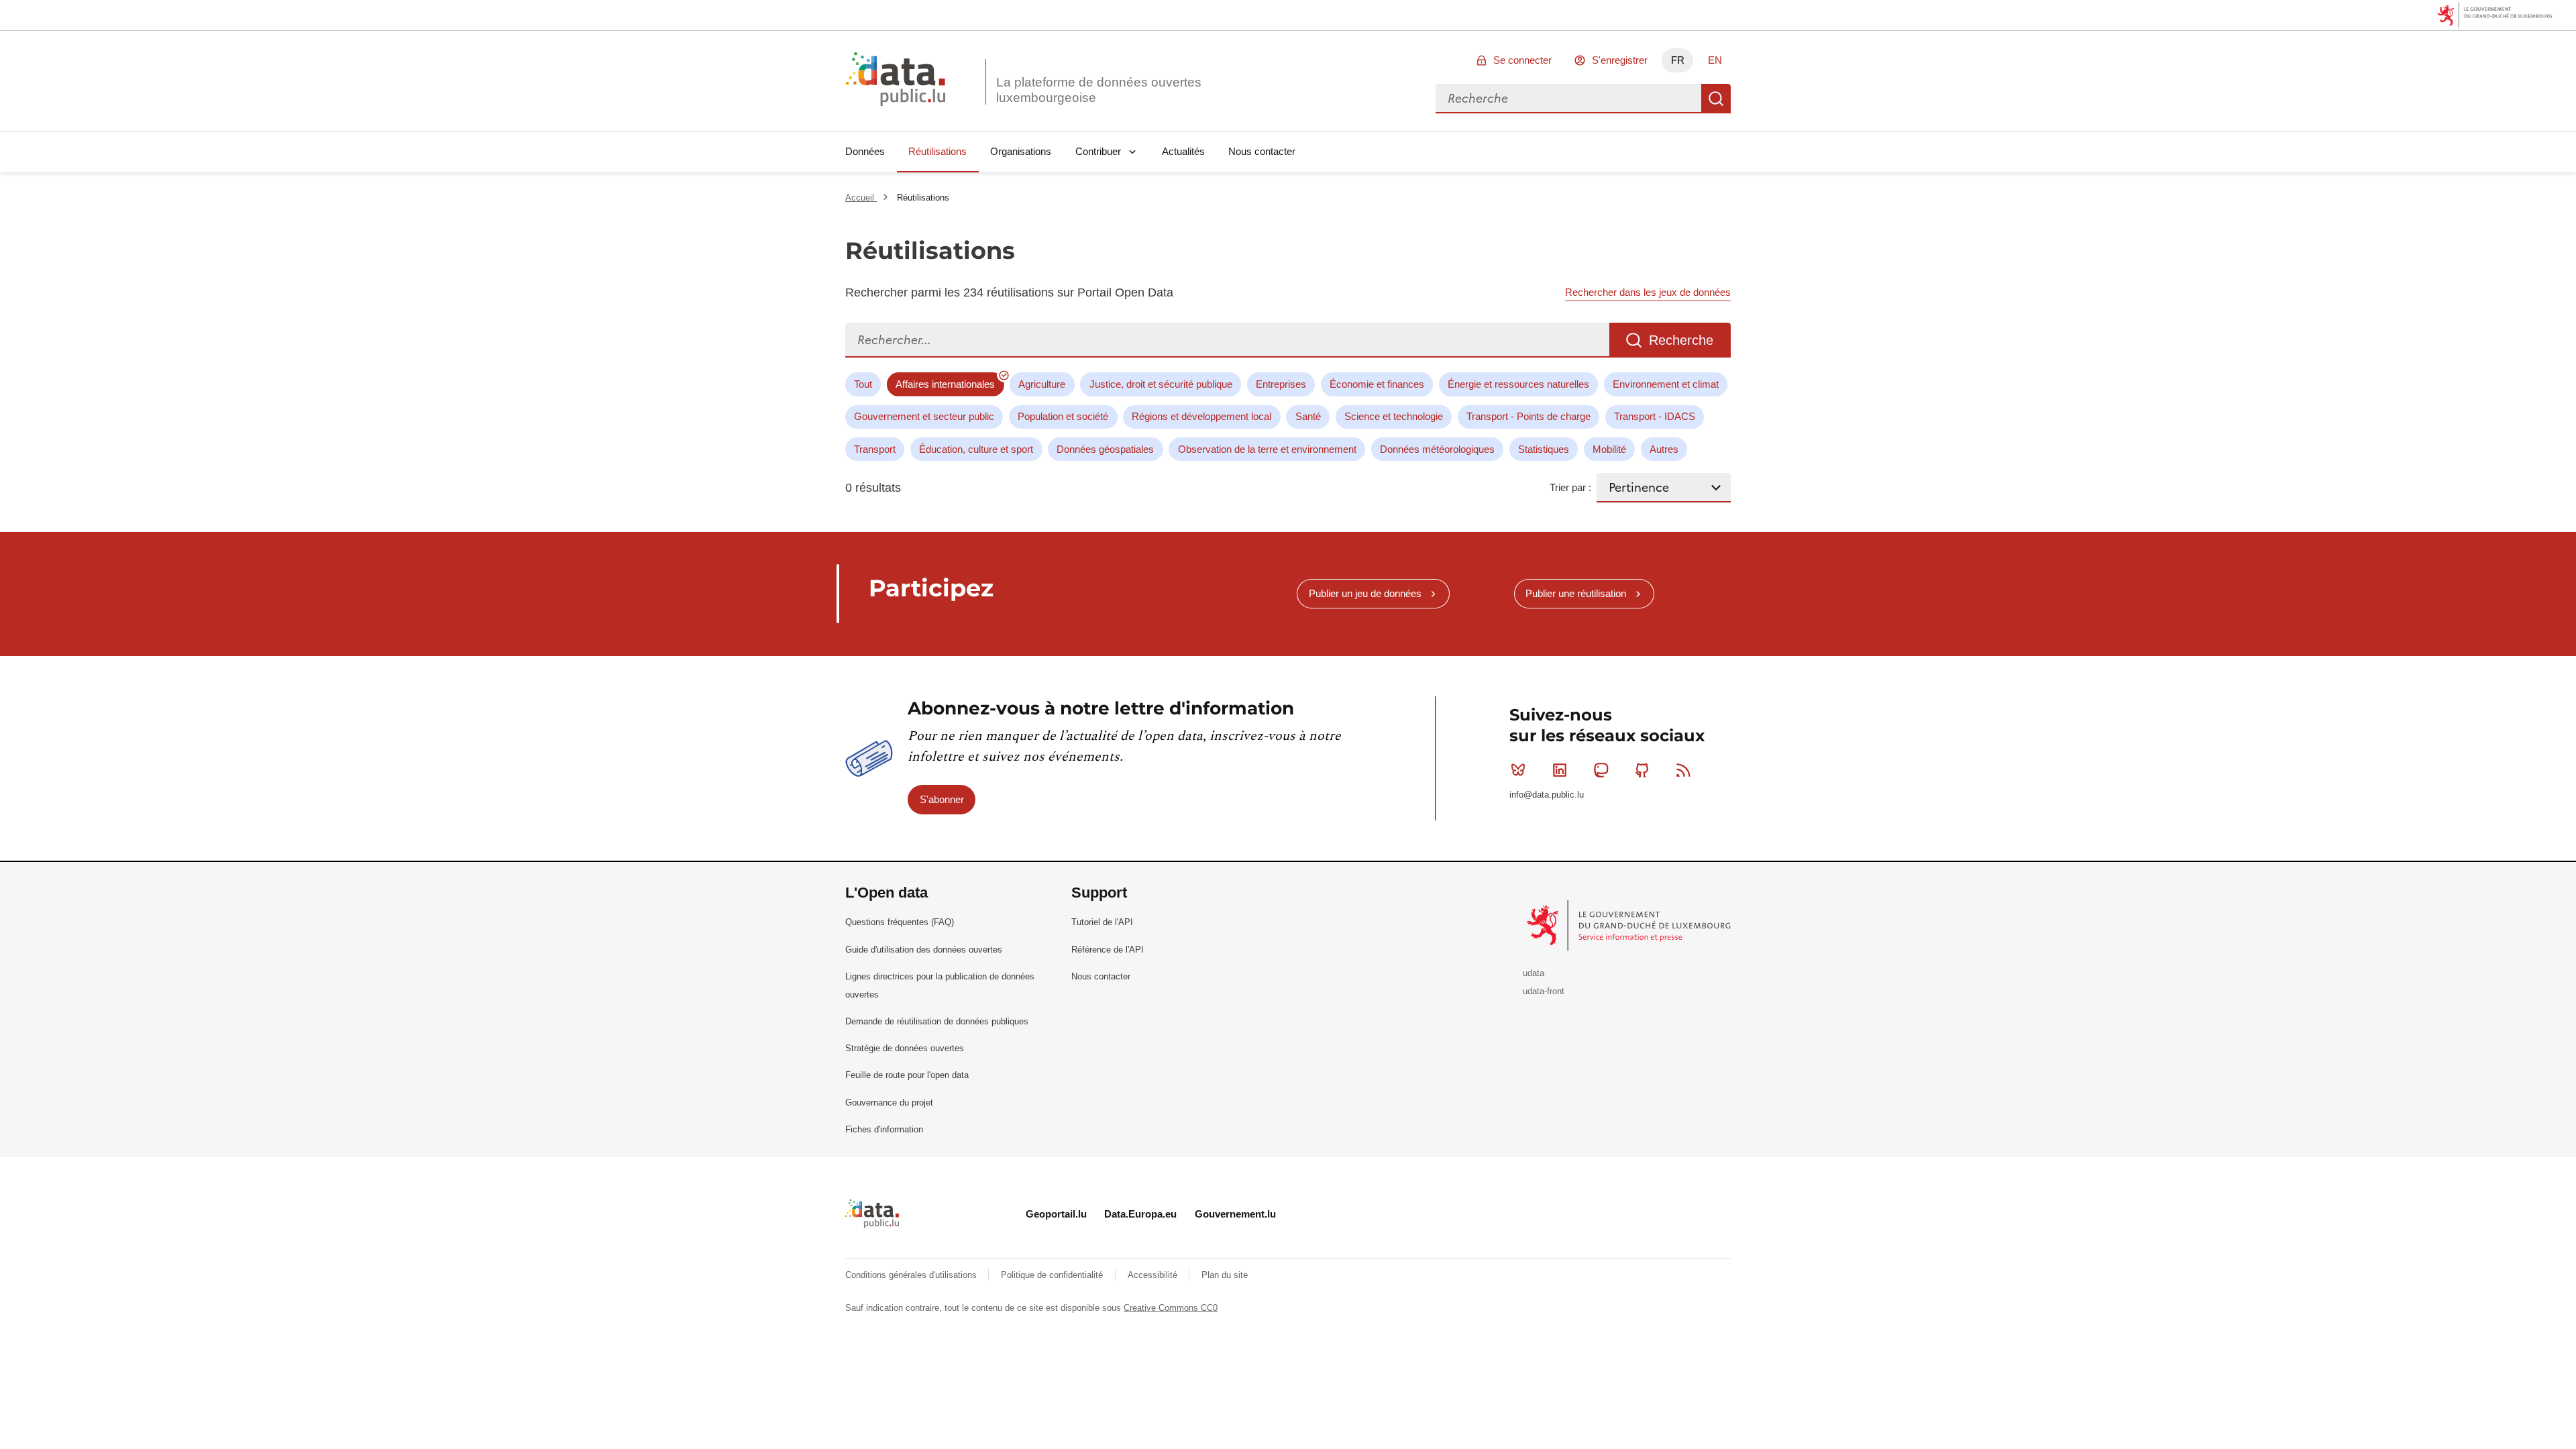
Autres (1664, 449)
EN (1715, 60)
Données (865, 151)
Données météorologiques (1437, 449)
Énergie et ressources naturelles (1518, 384)
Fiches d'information (884, 1129)
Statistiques (1544, 449)
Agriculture (1042, 384)
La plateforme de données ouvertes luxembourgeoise (1099, 90)
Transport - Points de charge (1528, 416)
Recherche (1716, 99)
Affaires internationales (945, 384)
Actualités (1183, 151)
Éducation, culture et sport (976, 449)
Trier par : (1570, 487)
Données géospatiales (1105, 449)
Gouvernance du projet (889, 1103)
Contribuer (1098, 151)
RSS (1684, 770)
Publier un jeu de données (1365, 593)
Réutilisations (937, 151)
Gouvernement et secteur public (924, 416)
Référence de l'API (1108, 950)
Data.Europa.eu (1140, 1214)
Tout (863, 384)
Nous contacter (1262, 151)
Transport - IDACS (1655, 416)
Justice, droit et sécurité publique (1161, 384)
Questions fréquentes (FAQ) (900, 922)
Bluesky (1518, 770)
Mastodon (1601, 770)
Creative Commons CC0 (1171, 1308)
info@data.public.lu (1547, 795)
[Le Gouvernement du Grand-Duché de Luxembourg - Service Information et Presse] (1630, 925)
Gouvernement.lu (1235, 1214)
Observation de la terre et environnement (1267, 449)
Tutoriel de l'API (1102, 922)
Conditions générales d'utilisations (912, 1275)
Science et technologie (1394, 416)
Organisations (1021, 151)
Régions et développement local (1201, 416)
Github (1642, 770)
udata (1534, 973)
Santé (1308, 416)
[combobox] (1568, 99)
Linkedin (1560, 770)
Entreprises (1281, 384)
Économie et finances (1377, 384)
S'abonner (942, 799)
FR (1678, 60)
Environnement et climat (1666, 384)
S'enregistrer (1620, 60)
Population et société (1063, 416)
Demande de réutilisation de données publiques (937, 1021)
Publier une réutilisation (1576, 593)
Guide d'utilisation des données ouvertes (924, 950)
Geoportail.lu (1056, 1214)
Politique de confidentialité (1053, 1275)
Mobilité (1609, 449)
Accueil (861, 198)
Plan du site (1225, 1275)
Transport (875, 449)
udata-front (1544, 991)
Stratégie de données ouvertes (905, 1048)
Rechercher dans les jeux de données (1648, 292)
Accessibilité (1154, 1275)
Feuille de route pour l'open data (907, 1075)
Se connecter (1522, 60)
